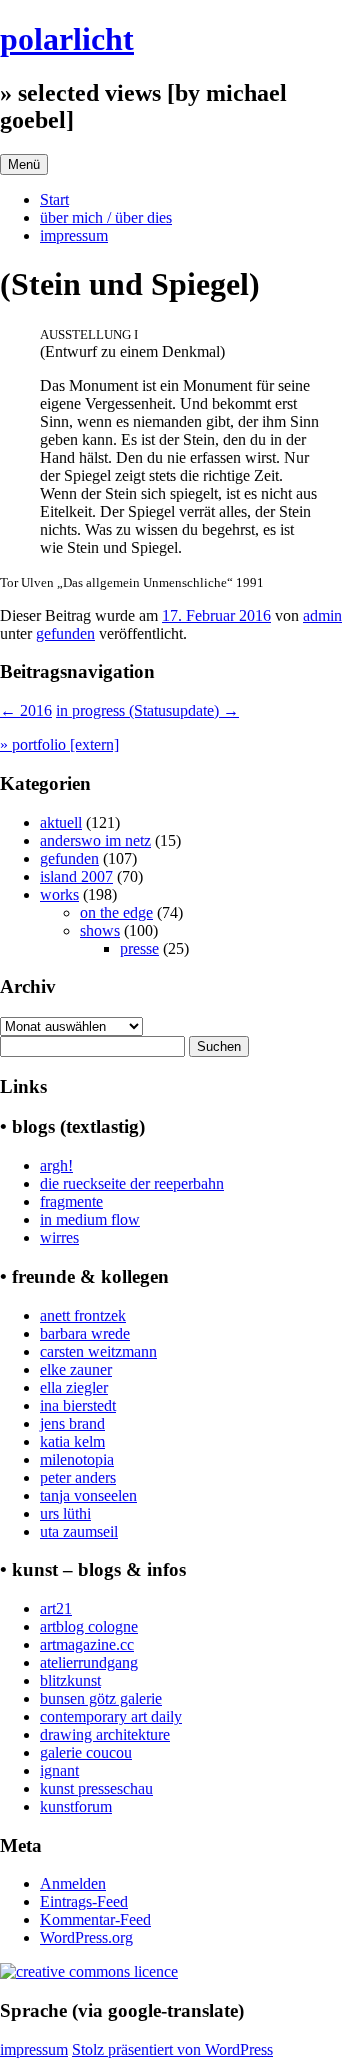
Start (54, 199)
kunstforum (76, 1806)
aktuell (61, 822)
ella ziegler (74, 1387)
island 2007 (76, 876)
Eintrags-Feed (84, 1901)
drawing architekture (105, 1734)
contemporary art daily (111, 1716)
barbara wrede (85, 1333)
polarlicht (67, 39)
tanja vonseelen (88, 1495)
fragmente (71, 1201)
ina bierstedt (78, 1405)
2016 (26, 710)
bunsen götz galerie (101, 1698)
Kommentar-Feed (95, 1919)
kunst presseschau (96, 1788)
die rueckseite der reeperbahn (132, 1183)
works (59, 894)
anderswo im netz (95, 840)
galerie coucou (86, 1752)
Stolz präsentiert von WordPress (172, 2049)
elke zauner (76, 1369)
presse (139, 948)
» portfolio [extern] (59, 744)
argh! (56, 1165)
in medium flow (90, 1219)
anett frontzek (83, 1315)
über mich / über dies (106, 217)
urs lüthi (65, 1513)
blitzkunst (70, 1680)
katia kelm (72, 1441)
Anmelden (73, 1883)
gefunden (65, 633)
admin (322, 615)
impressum (74, 235)
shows (100, 930)
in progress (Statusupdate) (147, 710)
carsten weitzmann (98, 1351)
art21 (56, 1608)
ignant (59, 1770)
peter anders (78, 1477)
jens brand (72, 1423)
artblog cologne (89, 1626)
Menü (24, 164)
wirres (59, 1237)
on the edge (116, 912)
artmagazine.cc (87, 1644)
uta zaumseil (79, 1531)
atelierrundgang (89, 1662)
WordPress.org (86, 1937)
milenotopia (77, 1459)
